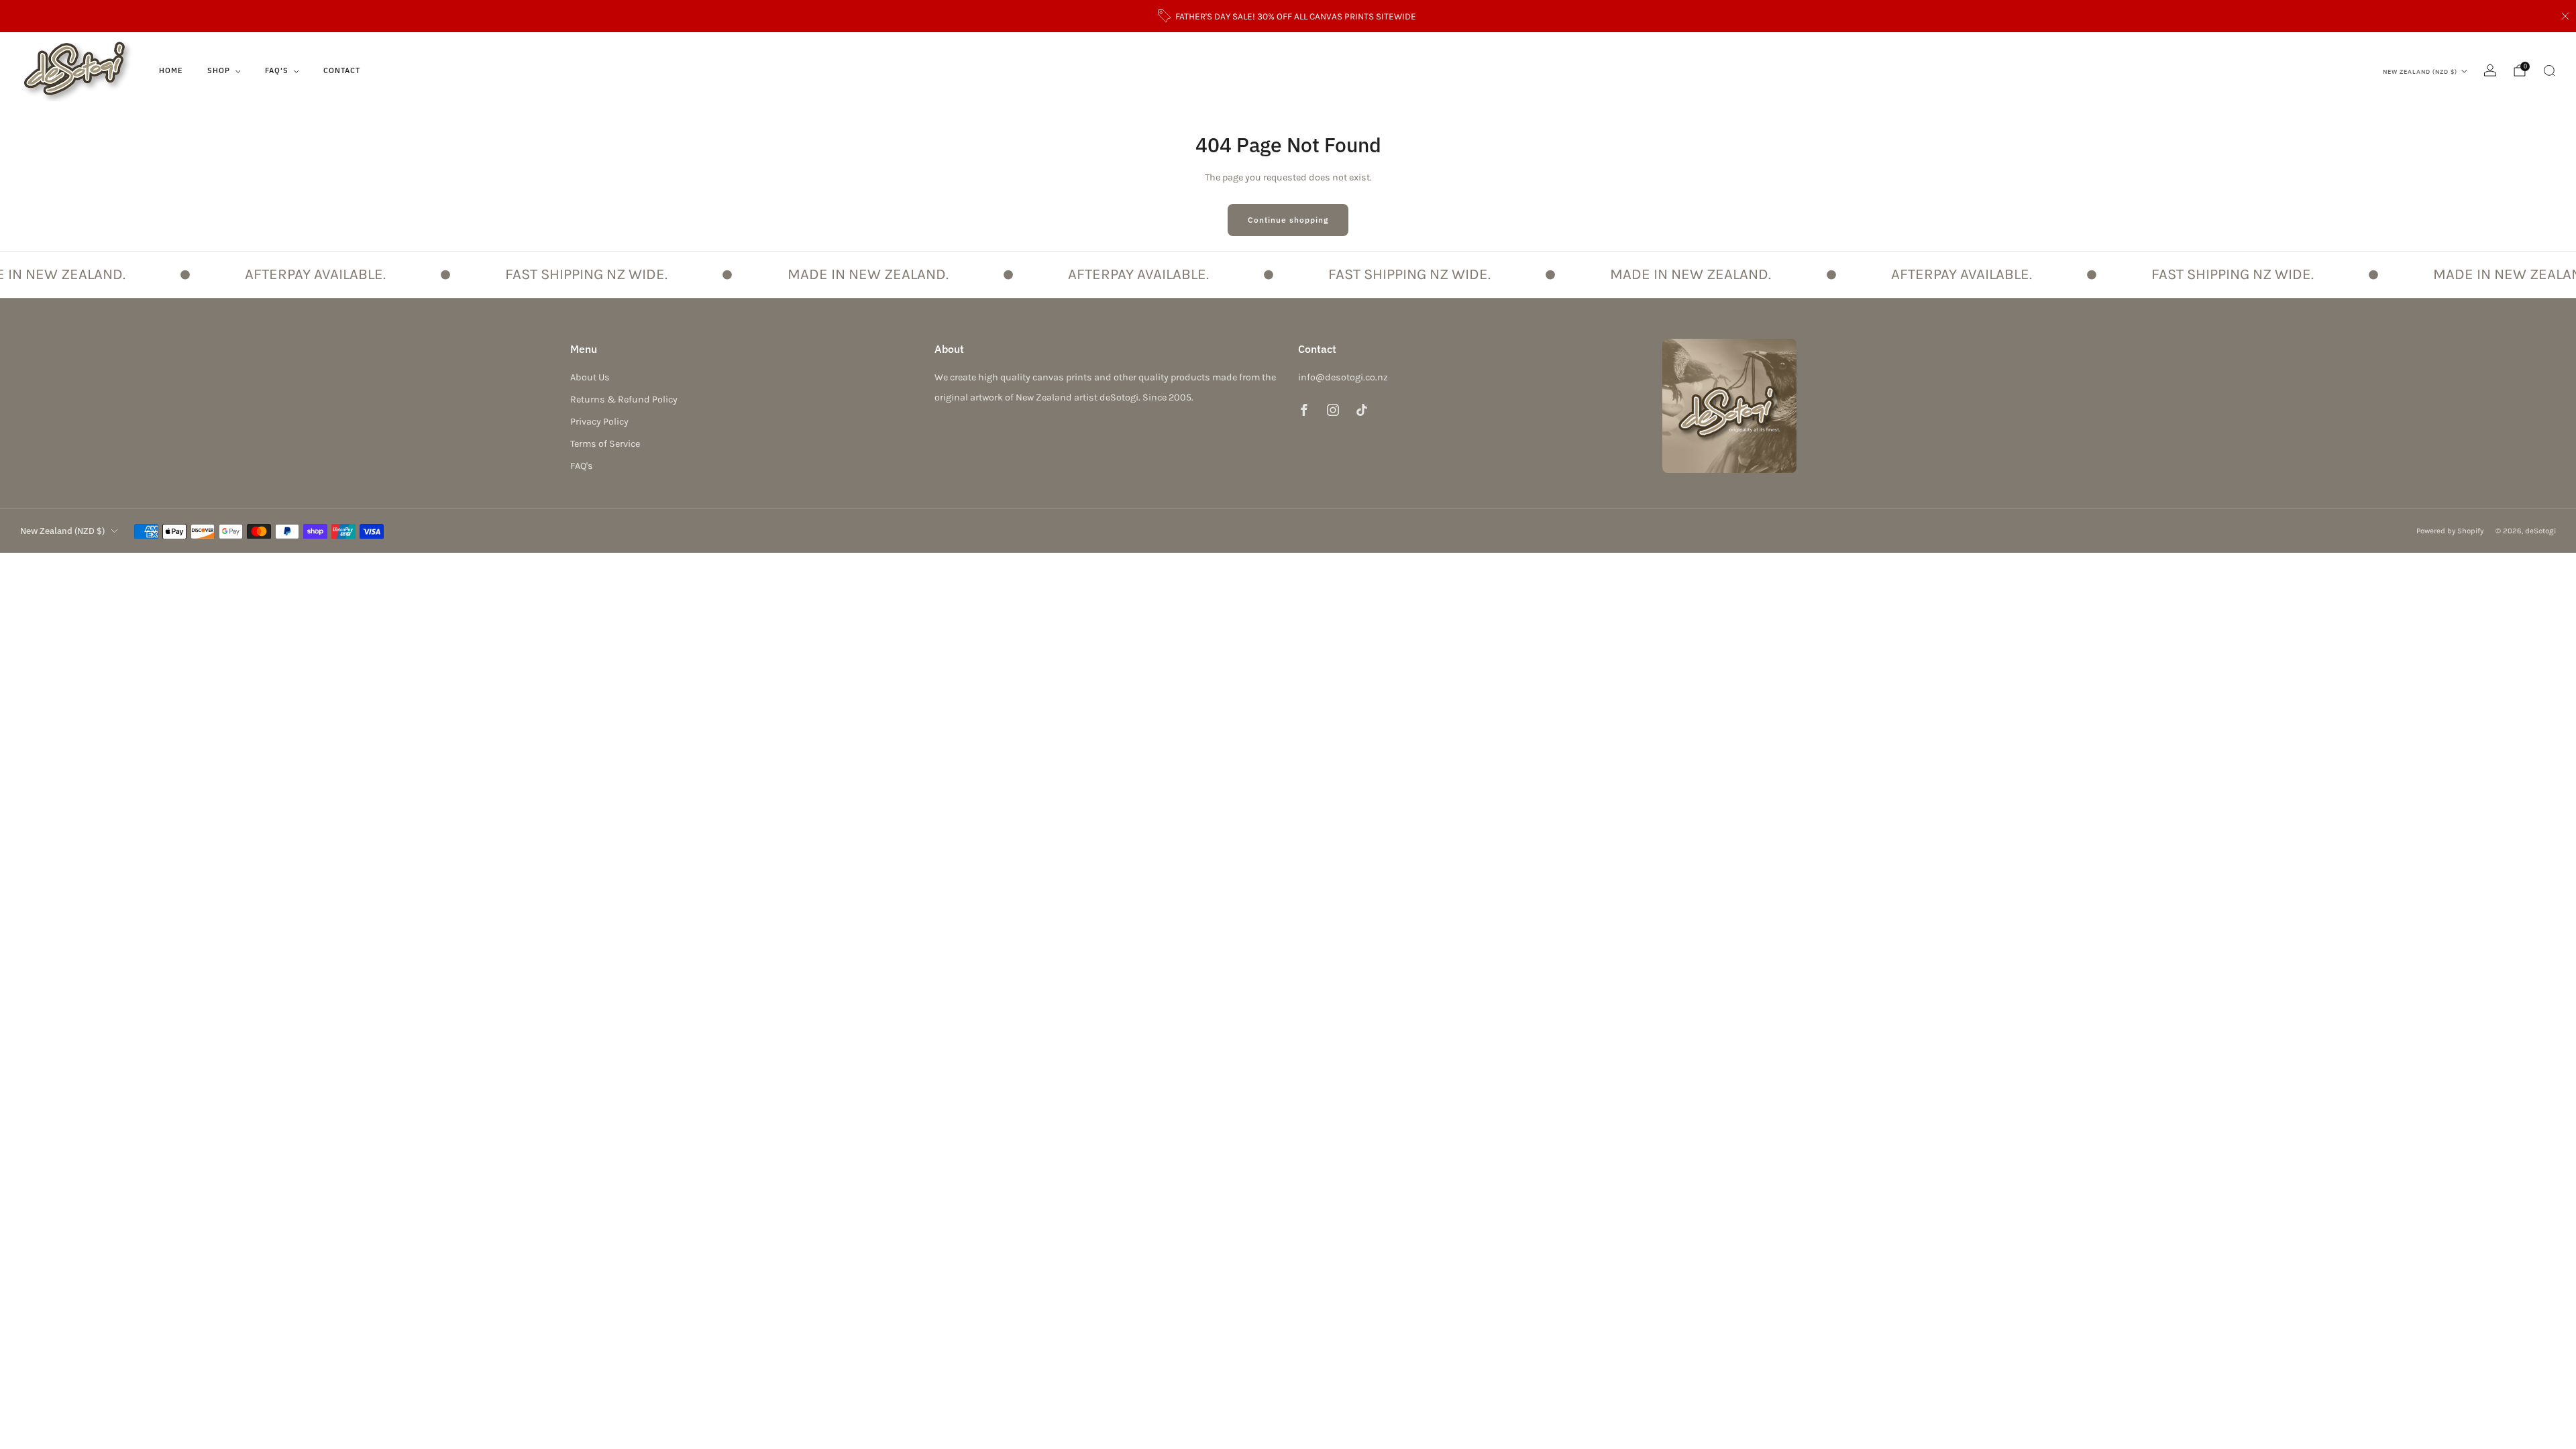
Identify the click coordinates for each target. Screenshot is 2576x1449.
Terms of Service (605, 444)
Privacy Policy (599, 422)
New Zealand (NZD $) (2420, 71)
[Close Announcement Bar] (2565, 16)
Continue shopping (1288, 220)
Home (171, 70)
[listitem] (1288, 16)
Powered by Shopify (2450, 531)
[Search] (2549, 70)
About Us (590, 377)
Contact (342, 70)
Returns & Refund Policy (624, 399)
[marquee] (1288, 274)
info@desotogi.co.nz (1343, 377)
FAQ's (277, 70)
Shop (219, 70)
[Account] (2490, 70)
